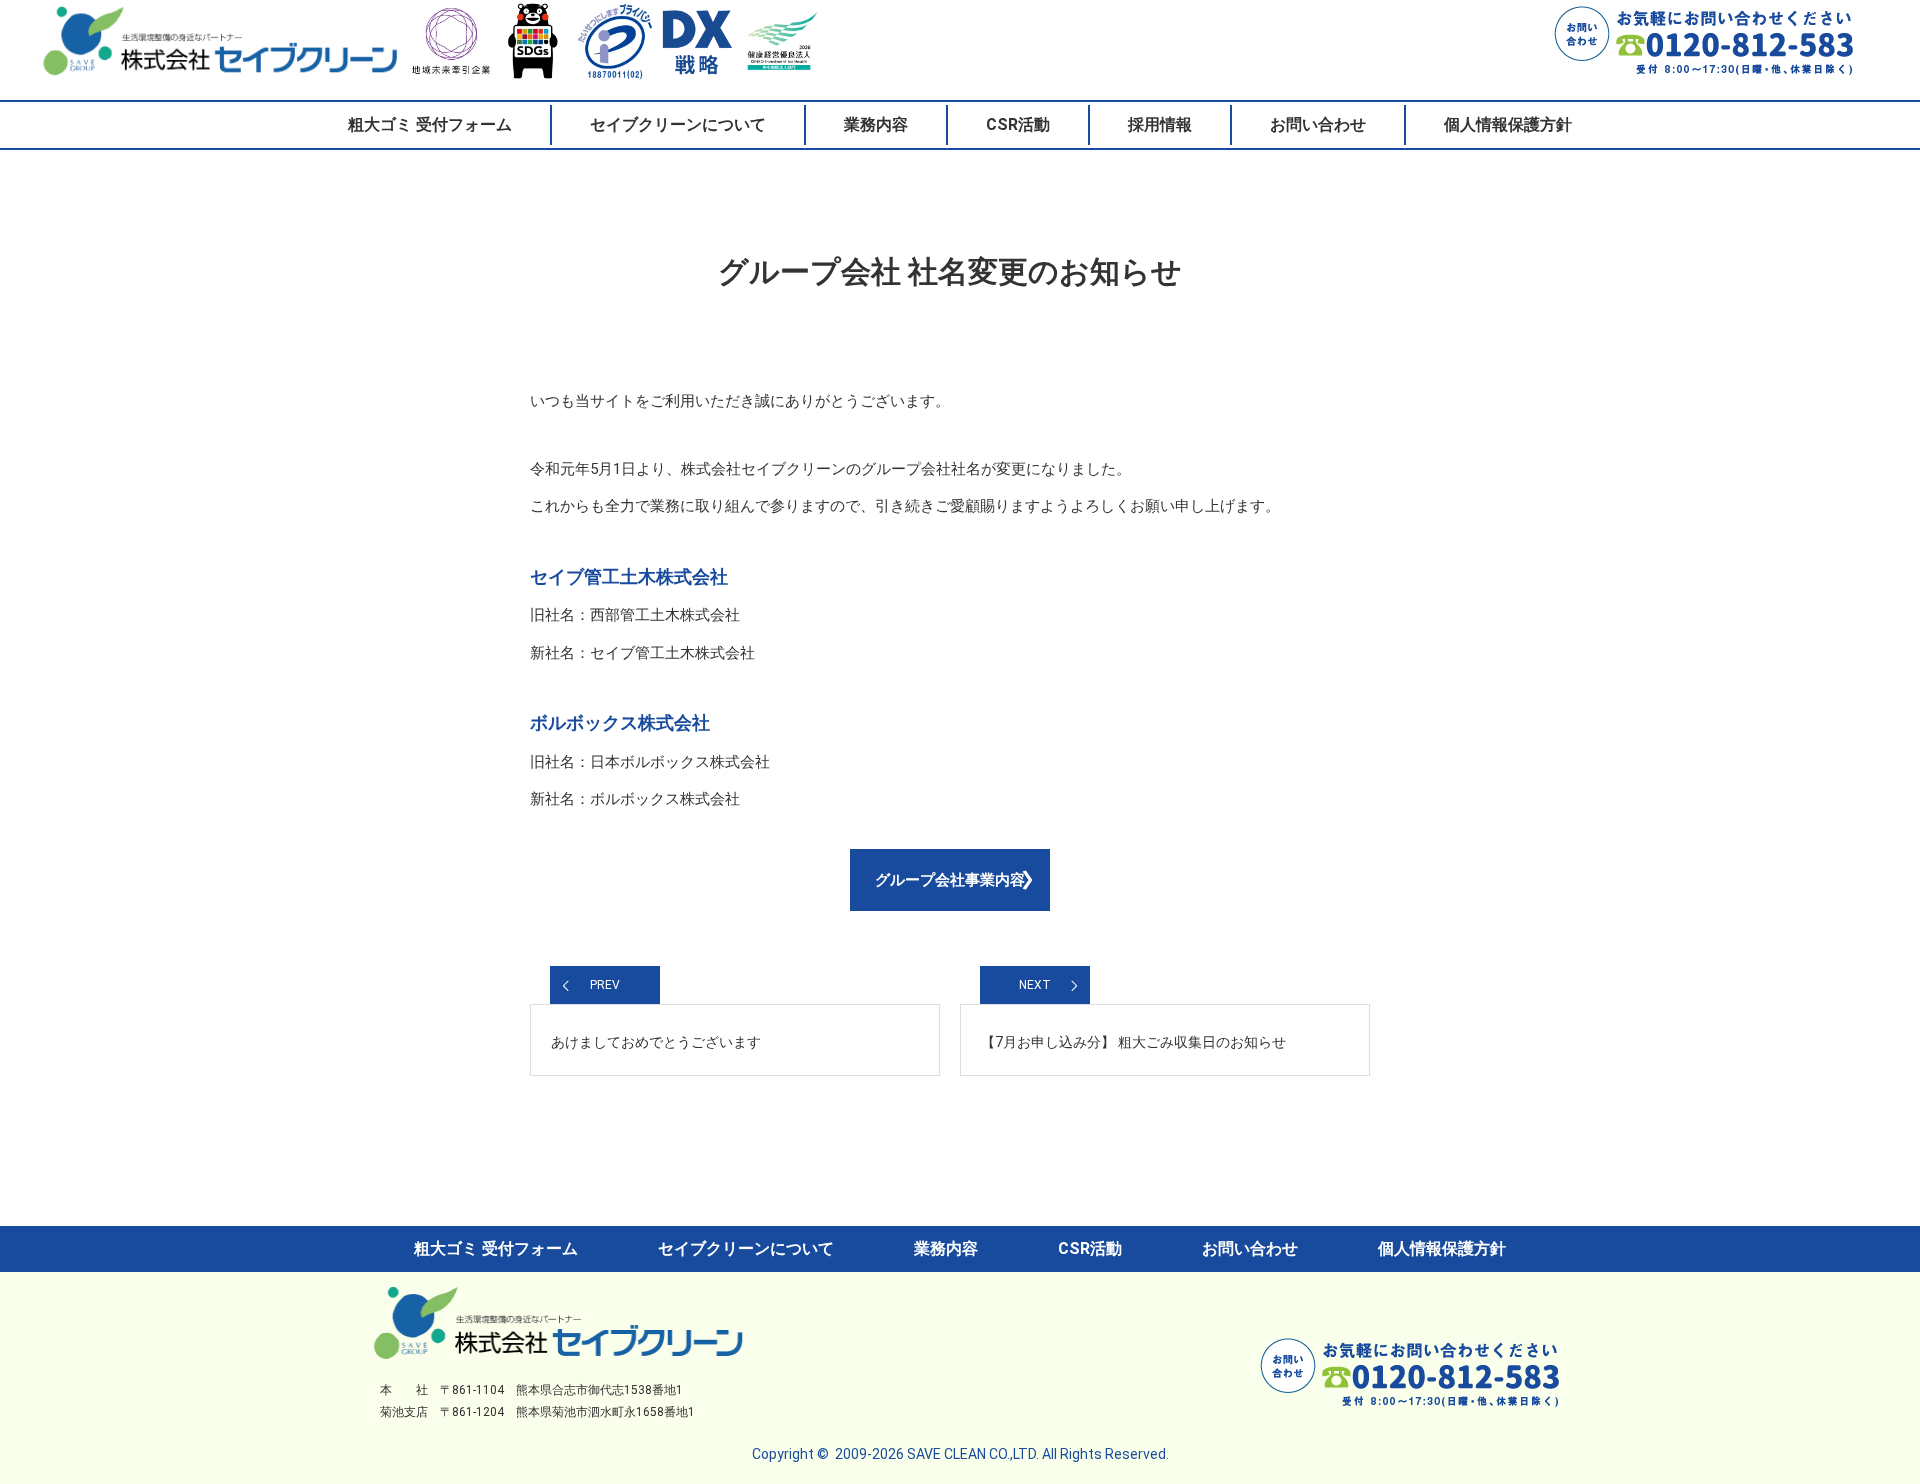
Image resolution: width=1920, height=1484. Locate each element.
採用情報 (1160, 124)
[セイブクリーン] (558, 1348)
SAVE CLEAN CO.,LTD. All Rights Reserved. (1038, 1454)
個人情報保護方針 (1508, 124)
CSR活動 (1018, 124)
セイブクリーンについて (678, 124)
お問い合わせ (1318, 124)
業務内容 (876, 124)
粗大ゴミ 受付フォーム (430, 124)
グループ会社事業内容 (950, 880)
